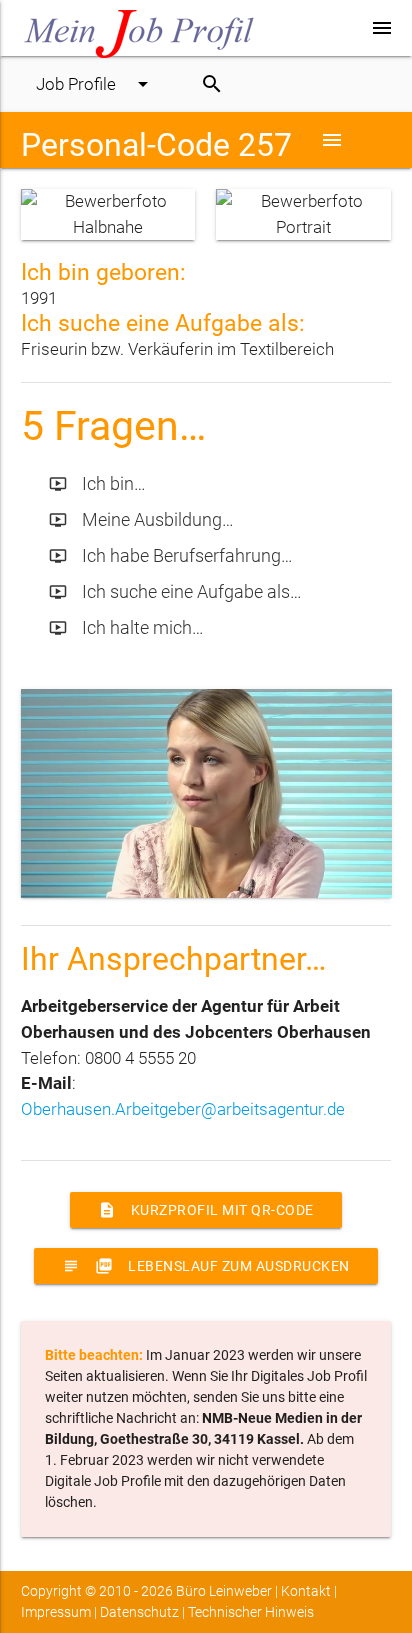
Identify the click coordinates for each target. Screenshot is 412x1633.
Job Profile (95, 84)
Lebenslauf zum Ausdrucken (206, 1266)
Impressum (56, 1612)
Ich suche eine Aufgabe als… (175, 591)
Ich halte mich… (126, 627)
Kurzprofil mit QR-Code (206, 1210)
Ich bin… (97, 483)
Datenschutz (139, 1612)
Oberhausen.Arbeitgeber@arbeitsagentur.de (183, 1109)
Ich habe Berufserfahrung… (171, 555)
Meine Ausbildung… (141, 519)
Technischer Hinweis (251, 1612)
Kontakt (306, 1591)
